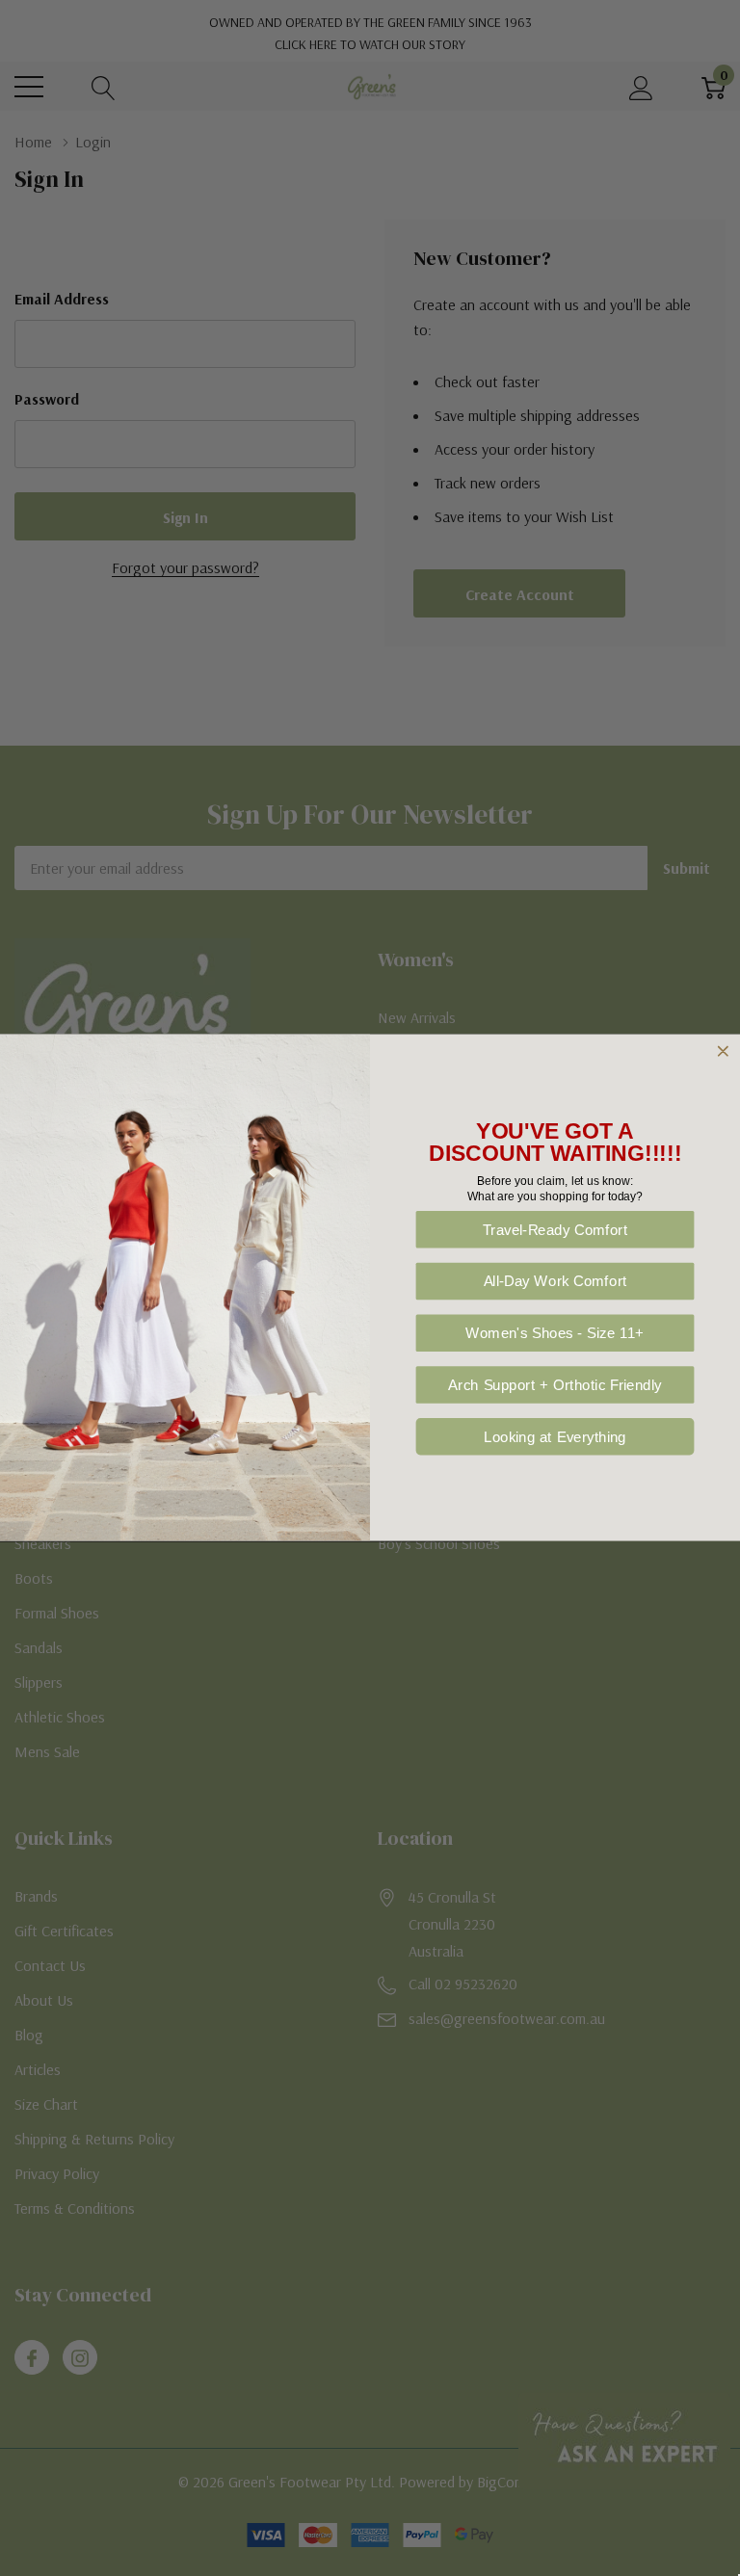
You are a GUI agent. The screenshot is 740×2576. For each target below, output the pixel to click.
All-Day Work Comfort (555, 1282)
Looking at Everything (555, 1437)
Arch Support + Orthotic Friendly (555, 1386)
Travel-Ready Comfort (555, 1230)
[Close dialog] (723, 1051)
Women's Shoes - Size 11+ (555, 1334)
